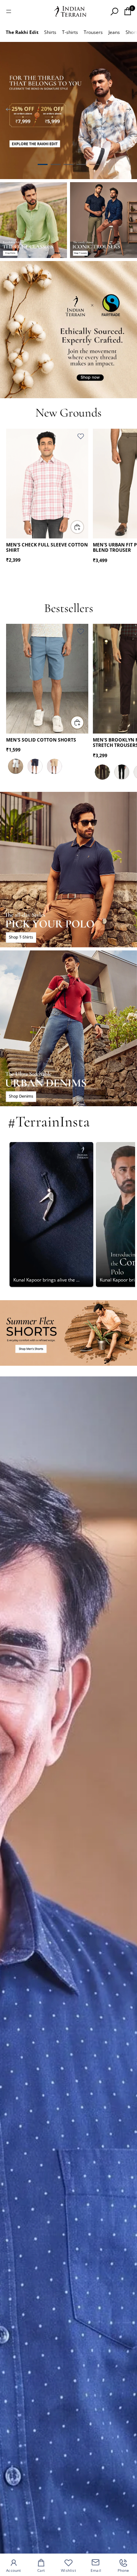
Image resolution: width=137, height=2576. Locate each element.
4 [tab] (81, 165)
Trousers (93, 32)
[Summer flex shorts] (68, 1333)
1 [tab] (43, 165)
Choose (84, 527)
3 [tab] (68, 165)
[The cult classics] (33, 220)
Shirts (50, 32)
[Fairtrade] (68, 330)
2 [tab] (56, 165)
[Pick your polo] (68, 870)
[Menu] (9, 11)
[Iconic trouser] (104, 220)
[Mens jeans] (68, 1028)
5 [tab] (94, 165)
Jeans (114, 32)
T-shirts (70, 32)
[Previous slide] (8, 111)
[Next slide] (129, 111)
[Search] (114, 11)
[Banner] (68, 111)
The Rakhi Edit (22, 32)
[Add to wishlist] (81, 436)
